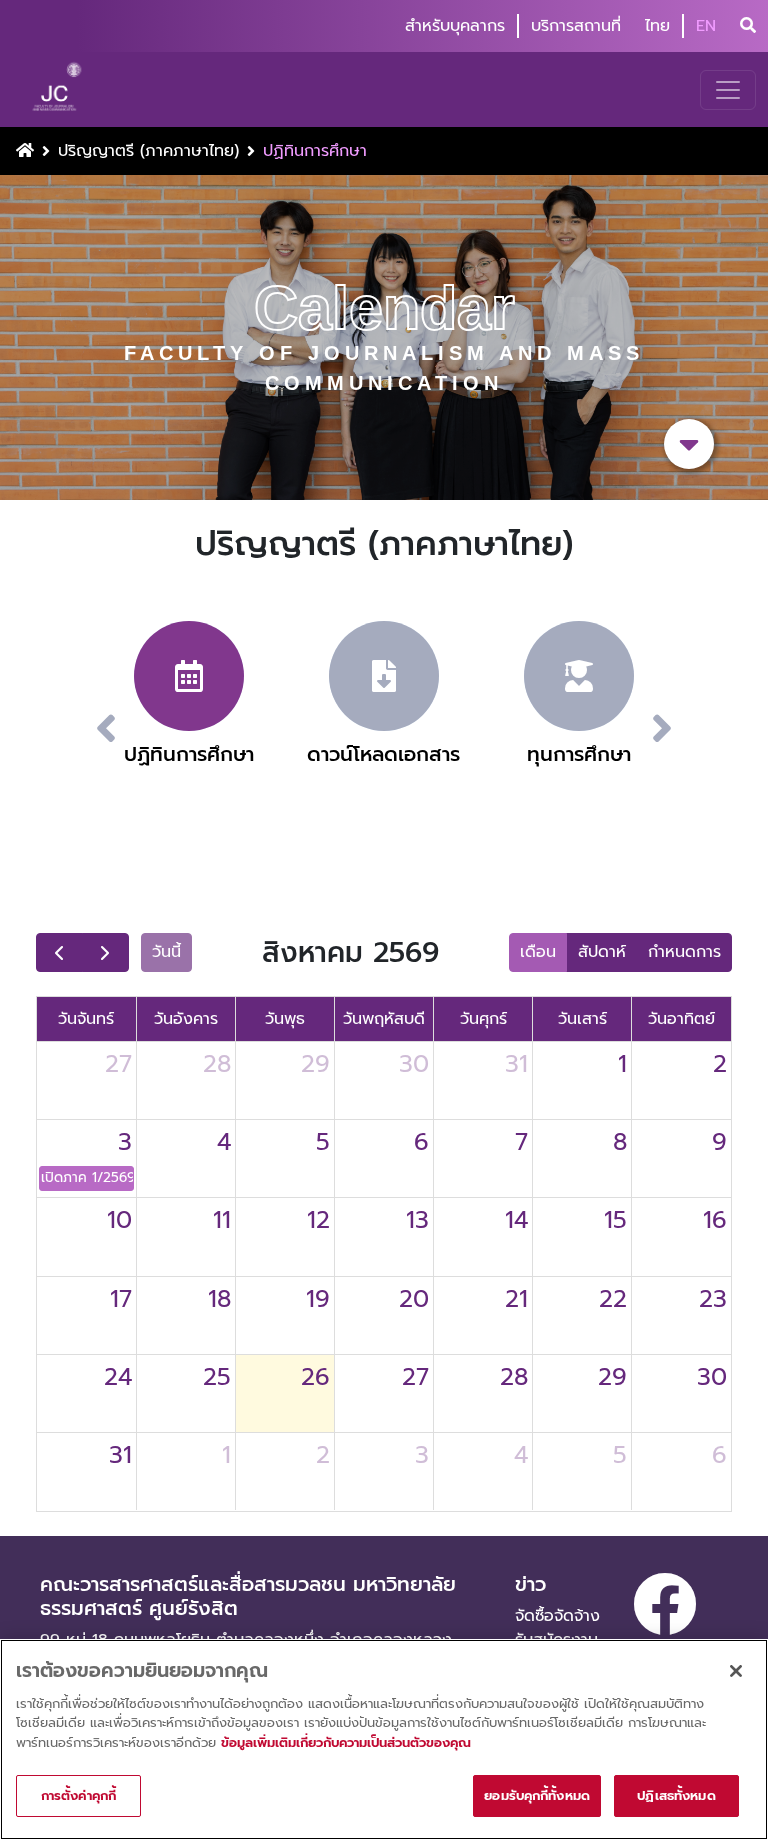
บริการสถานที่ (576, 26)
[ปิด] (736, 1671)
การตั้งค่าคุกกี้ (78, 1795)
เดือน (538, 952)
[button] (686, 729)
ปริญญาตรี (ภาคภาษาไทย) (148, 151)
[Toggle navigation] (728, 90)
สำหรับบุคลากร (455, 26)
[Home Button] (25, 151)
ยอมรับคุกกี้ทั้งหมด (537, 1795)
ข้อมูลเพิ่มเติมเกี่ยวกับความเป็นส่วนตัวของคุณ (346, 1742)
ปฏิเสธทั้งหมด (676, 1795)
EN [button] (706, 26)
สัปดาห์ (602, 952)
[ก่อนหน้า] (59, 953)
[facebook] (665, 1604)
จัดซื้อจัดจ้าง (557, 1616)
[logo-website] (59, 89)
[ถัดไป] (105, 953)
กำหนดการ (684, 952)
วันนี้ (166, 952)
